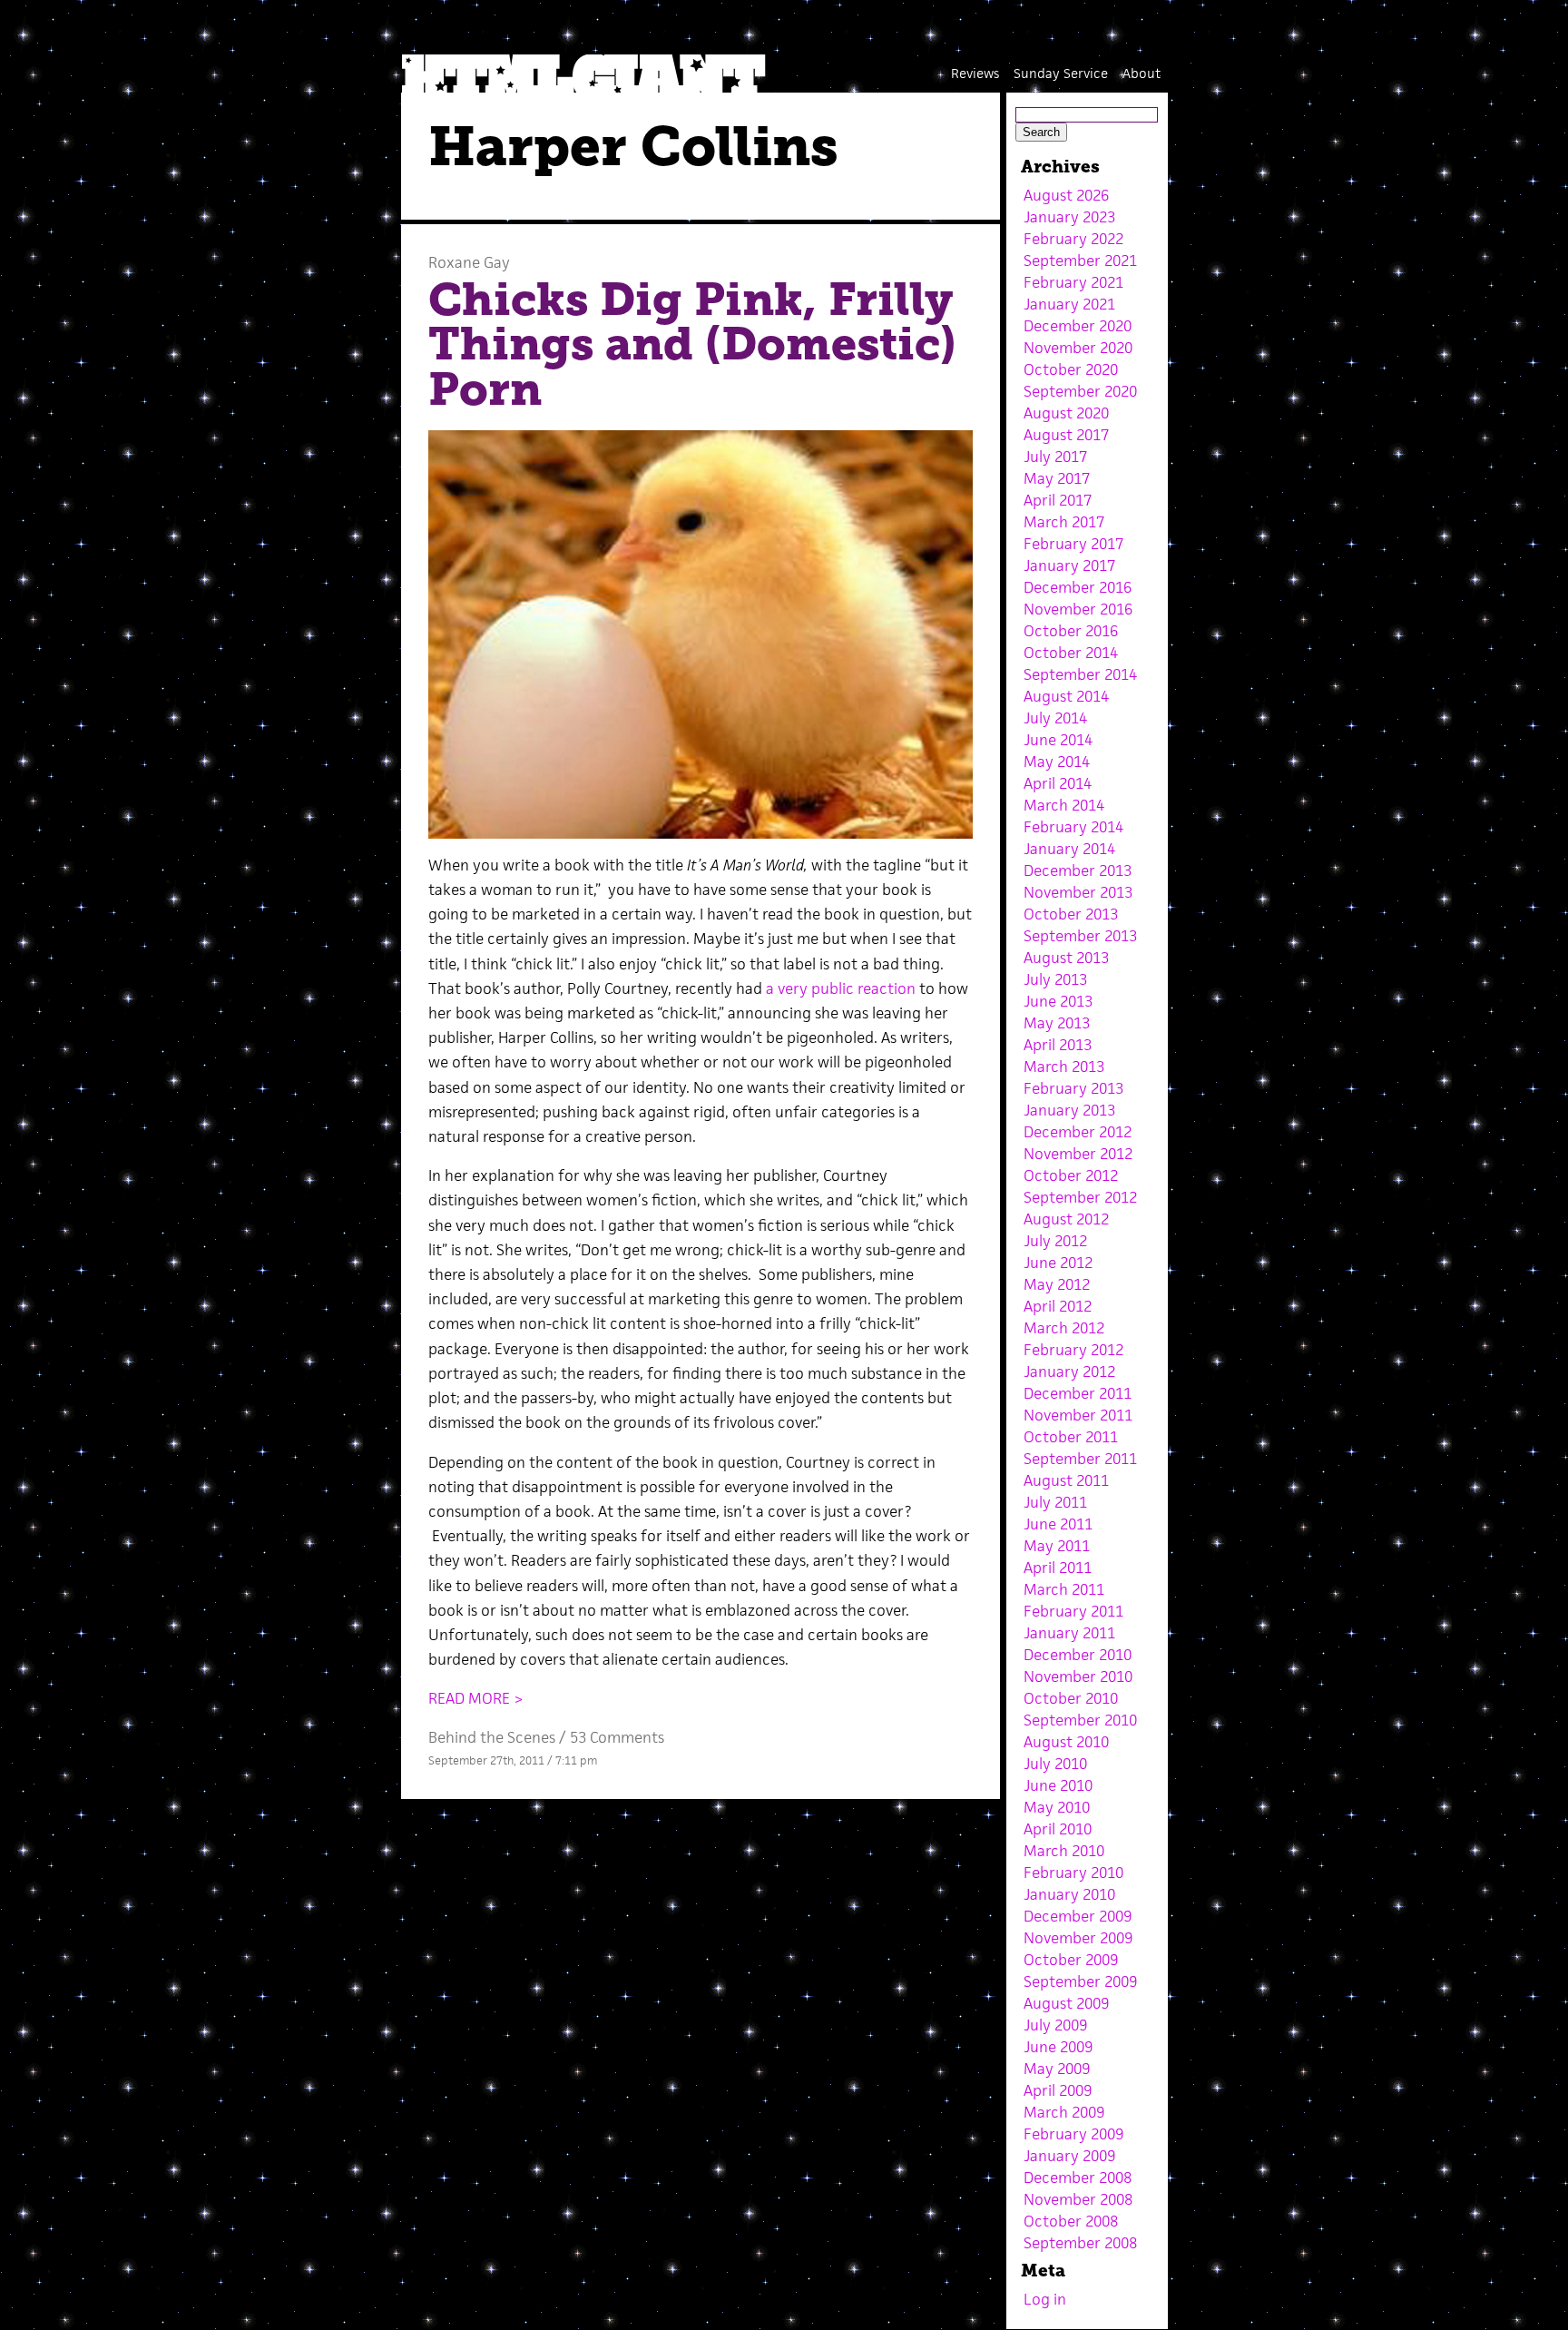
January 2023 (1069, 217)
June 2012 (1058, 1263)
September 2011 (1080, 1459)
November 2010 (1078, 1676)
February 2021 (1073, 282)
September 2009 (1080, 1981)
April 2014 (1058, 783)
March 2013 (1064, 1067)
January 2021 (1069, 304)
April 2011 (1058, 1568)
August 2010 (1066, 1742)
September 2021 (1080, 261)
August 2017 (1066, 435)
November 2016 (1078, 609)
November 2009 (1078, 1938)
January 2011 (1069, 1633)
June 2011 (1058, 1524)
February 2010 (1073, 1873)
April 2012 (1058, 1306)
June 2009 (1058, 2047)
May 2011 (1057, 1546)
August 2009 (1066, 2003)
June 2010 (1058, 1785)
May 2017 (1057, 478)
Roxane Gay (469, 262)
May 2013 (1057, 1023)
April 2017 (1058, 500)
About (1142, 73)
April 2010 (1058, 1829)
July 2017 (1055, 457)
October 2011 (1071, 1437)
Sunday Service (1061, 73)
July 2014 (1055, 718)
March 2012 (1064, 1328)
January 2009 (1069, 2156)
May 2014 (1057, 762)
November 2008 (1078, 2199)
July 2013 (1055, 979)
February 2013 (1073, 1088)
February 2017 (1073, 544)
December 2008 (1078, 2178)
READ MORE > (476, 1698)
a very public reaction (839, 988)
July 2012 (1055, 1241)
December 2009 (1078, 1916)
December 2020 (1078, 326)
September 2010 (1080, 1720)
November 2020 (1078, 348)
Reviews (975, 73)
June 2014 (1058, 740)
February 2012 (1073, 1350)
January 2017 (1069, 565)
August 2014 (1066, 696)
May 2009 (1057, 2069)
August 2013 (1066, 958)
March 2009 (1064, 2112)
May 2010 (1057, 1807)
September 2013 (1080, 936)
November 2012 (1078, 1154)
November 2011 (1078, 1415)
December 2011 (1078, 1393)
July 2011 (1055, 1502)
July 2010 (1055, 1764)
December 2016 (1078, 587)
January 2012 (1069, 1371)
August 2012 (1066, 1219)
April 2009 (1058, 2090)
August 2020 (1066, 413)
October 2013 (1071, 914)
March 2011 (1064, 1589)
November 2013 (1078, 892)
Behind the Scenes (492, 1737)
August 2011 (1066, 1480)
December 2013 (1078, 870)
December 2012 (1078, 1132)
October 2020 (1071, 369)
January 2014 (1069, 849)
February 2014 (1073, 827)
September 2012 (1080, 1197)
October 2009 (1071, 1960)
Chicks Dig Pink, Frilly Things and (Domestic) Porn (692, 344)
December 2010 (1078, 1655)
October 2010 (1071, 1698)
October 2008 (1071, 2221)
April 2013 (1058, 1045)
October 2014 (1071, 653)
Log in (1045, 2299)
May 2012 (1057, 1284)
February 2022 (1073, 239)
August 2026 (1066, 195)
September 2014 (1080, 674)
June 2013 (1058, 1001)
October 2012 (1071, 1175)
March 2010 (1064, 1851)
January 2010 (1069, 1894)
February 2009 (1073, 2134)
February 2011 (1073, 1611)
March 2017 (1064, 522)
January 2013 (1069, 1110)
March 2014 (1064, 805)
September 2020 (1080, 391)
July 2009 (1055, 2025)
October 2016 (1071, 631)
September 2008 (1080, 2243)
